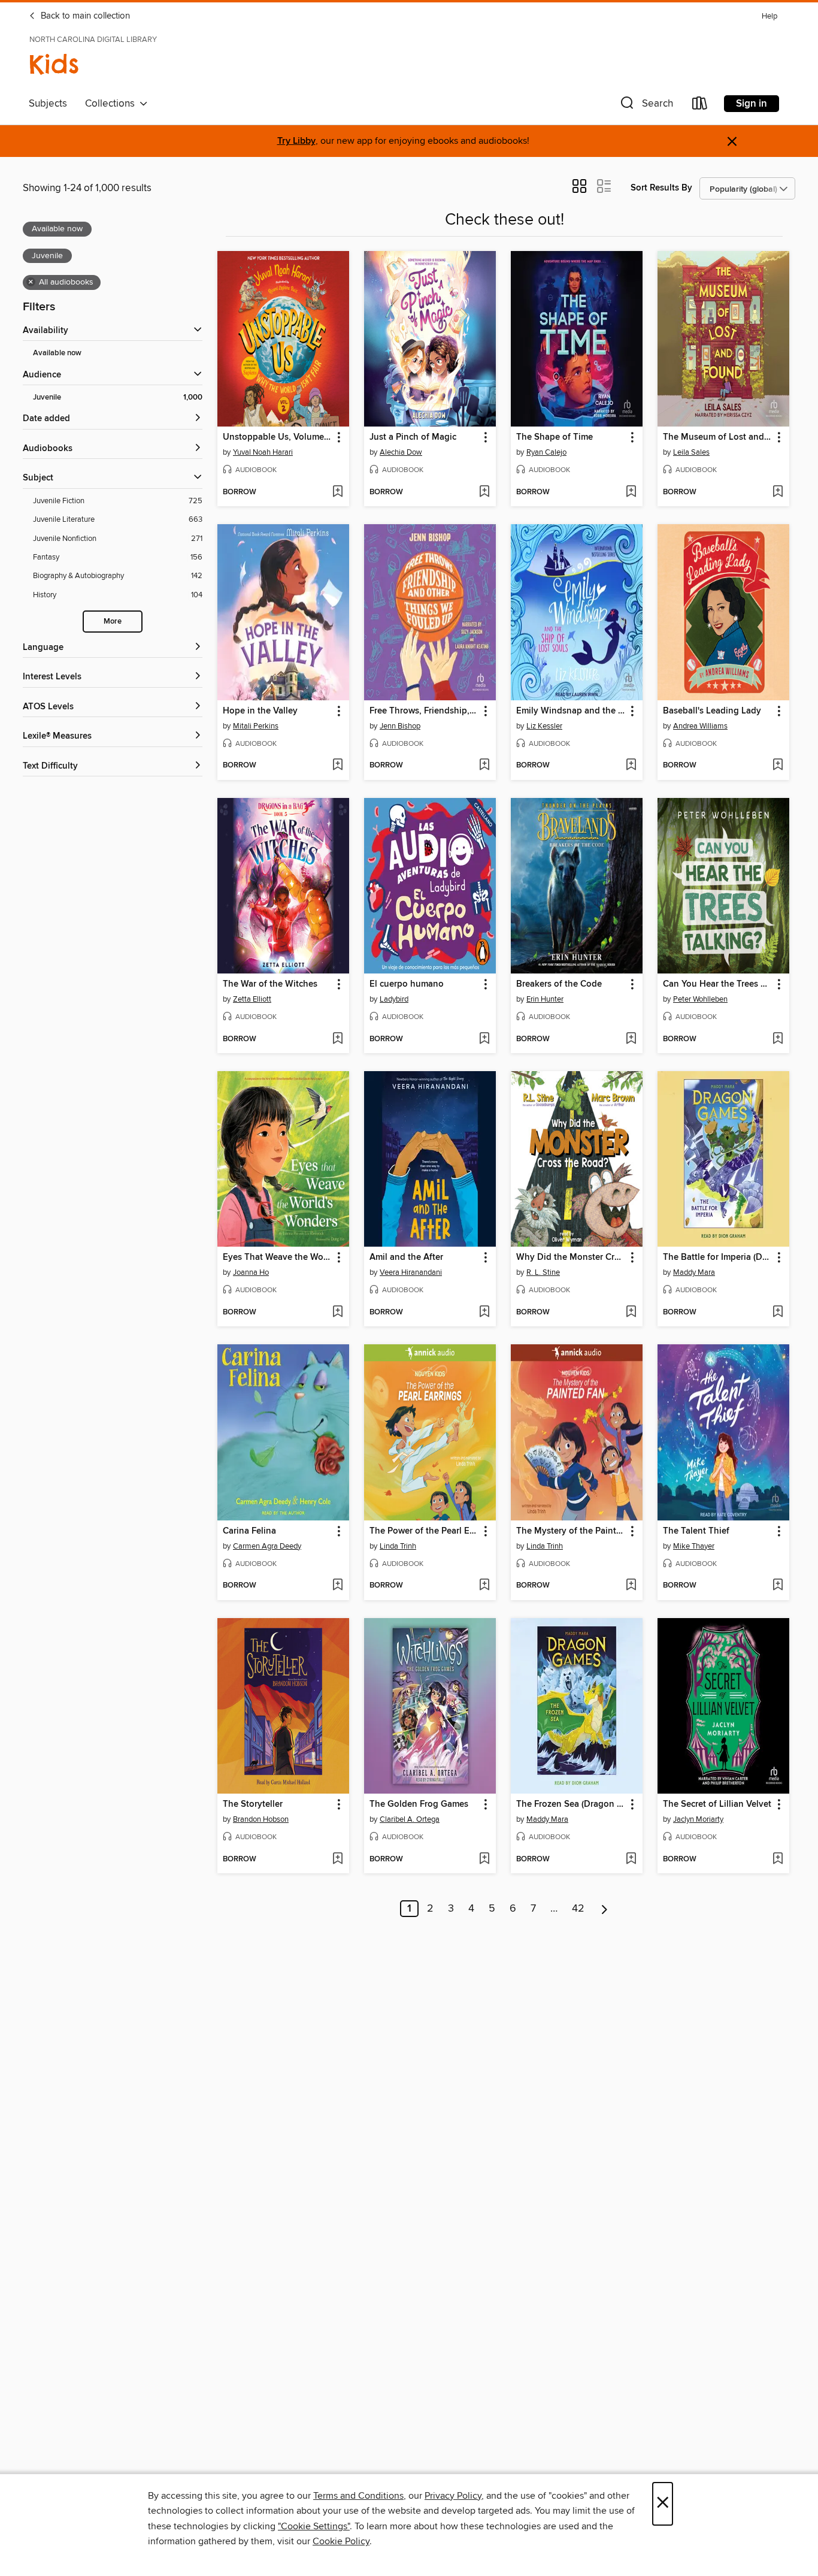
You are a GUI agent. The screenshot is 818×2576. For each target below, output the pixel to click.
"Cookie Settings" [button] (314, 2526)
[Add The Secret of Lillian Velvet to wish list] (778, 1860)
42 (578, 1909)
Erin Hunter (545, 999)
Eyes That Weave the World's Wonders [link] (278, 1257)
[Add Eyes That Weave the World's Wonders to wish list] (337, 1313)
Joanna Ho (251, 1272)
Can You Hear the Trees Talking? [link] (718, 984)
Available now (57, 353)
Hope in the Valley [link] (260, 711)
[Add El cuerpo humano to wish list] (484, 1039)
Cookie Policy (341, 2541)
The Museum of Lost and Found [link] (718, 437)
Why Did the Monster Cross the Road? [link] (571, 1257)
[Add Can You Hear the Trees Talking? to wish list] (778, 1039)
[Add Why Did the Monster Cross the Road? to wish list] (631, 1313)
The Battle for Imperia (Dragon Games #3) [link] (718, 1257)
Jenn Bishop (400, 726)
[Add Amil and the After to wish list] (484, 1313)
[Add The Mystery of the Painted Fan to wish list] (631, 1586)
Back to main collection (84, 16)
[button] (646, 106)
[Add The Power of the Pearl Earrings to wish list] (484, 1586)
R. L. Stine (543, 1272)
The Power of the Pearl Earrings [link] (424, 1531)
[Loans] (700, 106)
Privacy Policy (453, 2496)
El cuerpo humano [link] (407, 984)
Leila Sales (691, 452)
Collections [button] (112, 104)
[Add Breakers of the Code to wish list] (631, 1039)
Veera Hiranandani (411, 1272)
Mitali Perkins (256, 726)
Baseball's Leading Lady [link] (712, 711)
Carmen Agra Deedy (267, 1546)
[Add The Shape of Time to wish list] (631, 492)
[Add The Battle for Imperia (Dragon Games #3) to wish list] (778, 1313)
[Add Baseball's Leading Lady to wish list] (778, 766)
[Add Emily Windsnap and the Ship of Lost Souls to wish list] (631, 766)
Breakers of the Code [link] (559, 984)
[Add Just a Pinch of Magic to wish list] (484, 492)
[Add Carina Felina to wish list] (337, 1586)
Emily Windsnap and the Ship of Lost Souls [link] (571, 711)
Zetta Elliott (252, 999)
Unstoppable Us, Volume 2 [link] (277, 437)
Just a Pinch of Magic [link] (413, 437)
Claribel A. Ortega (410, 1819)
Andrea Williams (700, 726)
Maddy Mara (694, 1272)
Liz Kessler (544, 726)
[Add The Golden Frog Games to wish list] (484, 1860)
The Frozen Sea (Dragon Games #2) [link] (571, 1804)
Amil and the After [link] (406, 1257)
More (113, 622)
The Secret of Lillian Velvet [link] (717, 1804)
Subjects (48, 104)
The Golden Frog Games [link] (419, 1804)
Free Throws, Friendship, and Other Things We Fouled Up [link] (424, 711)
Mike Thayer (694, 1546)
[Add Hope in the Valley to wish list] (337, 766)
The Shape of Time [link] (555, 437)
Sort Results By (661, 188)
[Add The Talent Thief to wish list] (778, 1586)
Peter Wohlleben (700, 999)
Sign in (752, 104)
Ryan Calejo (546, 452)
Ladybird (394, 999)
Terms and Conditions (358, 2496)
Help (769, 16)
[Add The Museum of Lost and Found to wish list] (778, 492)
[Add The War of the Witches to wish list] (337, 1039)
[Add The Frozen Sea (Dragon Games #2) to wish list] (631, 1860)
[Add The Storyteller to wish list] (337, 1860)
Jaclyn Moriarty (698, 1819)
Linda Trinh (398, 1546)
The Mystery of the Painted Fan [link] (571, 1531)
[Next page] (605, 1909)
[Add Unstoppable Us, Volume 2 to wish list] (337, 492)
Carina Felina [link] (249, 1531)
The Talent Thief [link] (696, 1531)
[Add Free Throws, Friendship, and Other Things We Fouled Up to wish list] (484, 766)
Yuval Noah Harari (263, 452)
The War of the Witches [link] (270, 984)
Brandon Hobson (261, 1819)
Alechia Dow (401, 452)
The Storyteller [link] (253, 1804)
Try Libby (296, 141)
